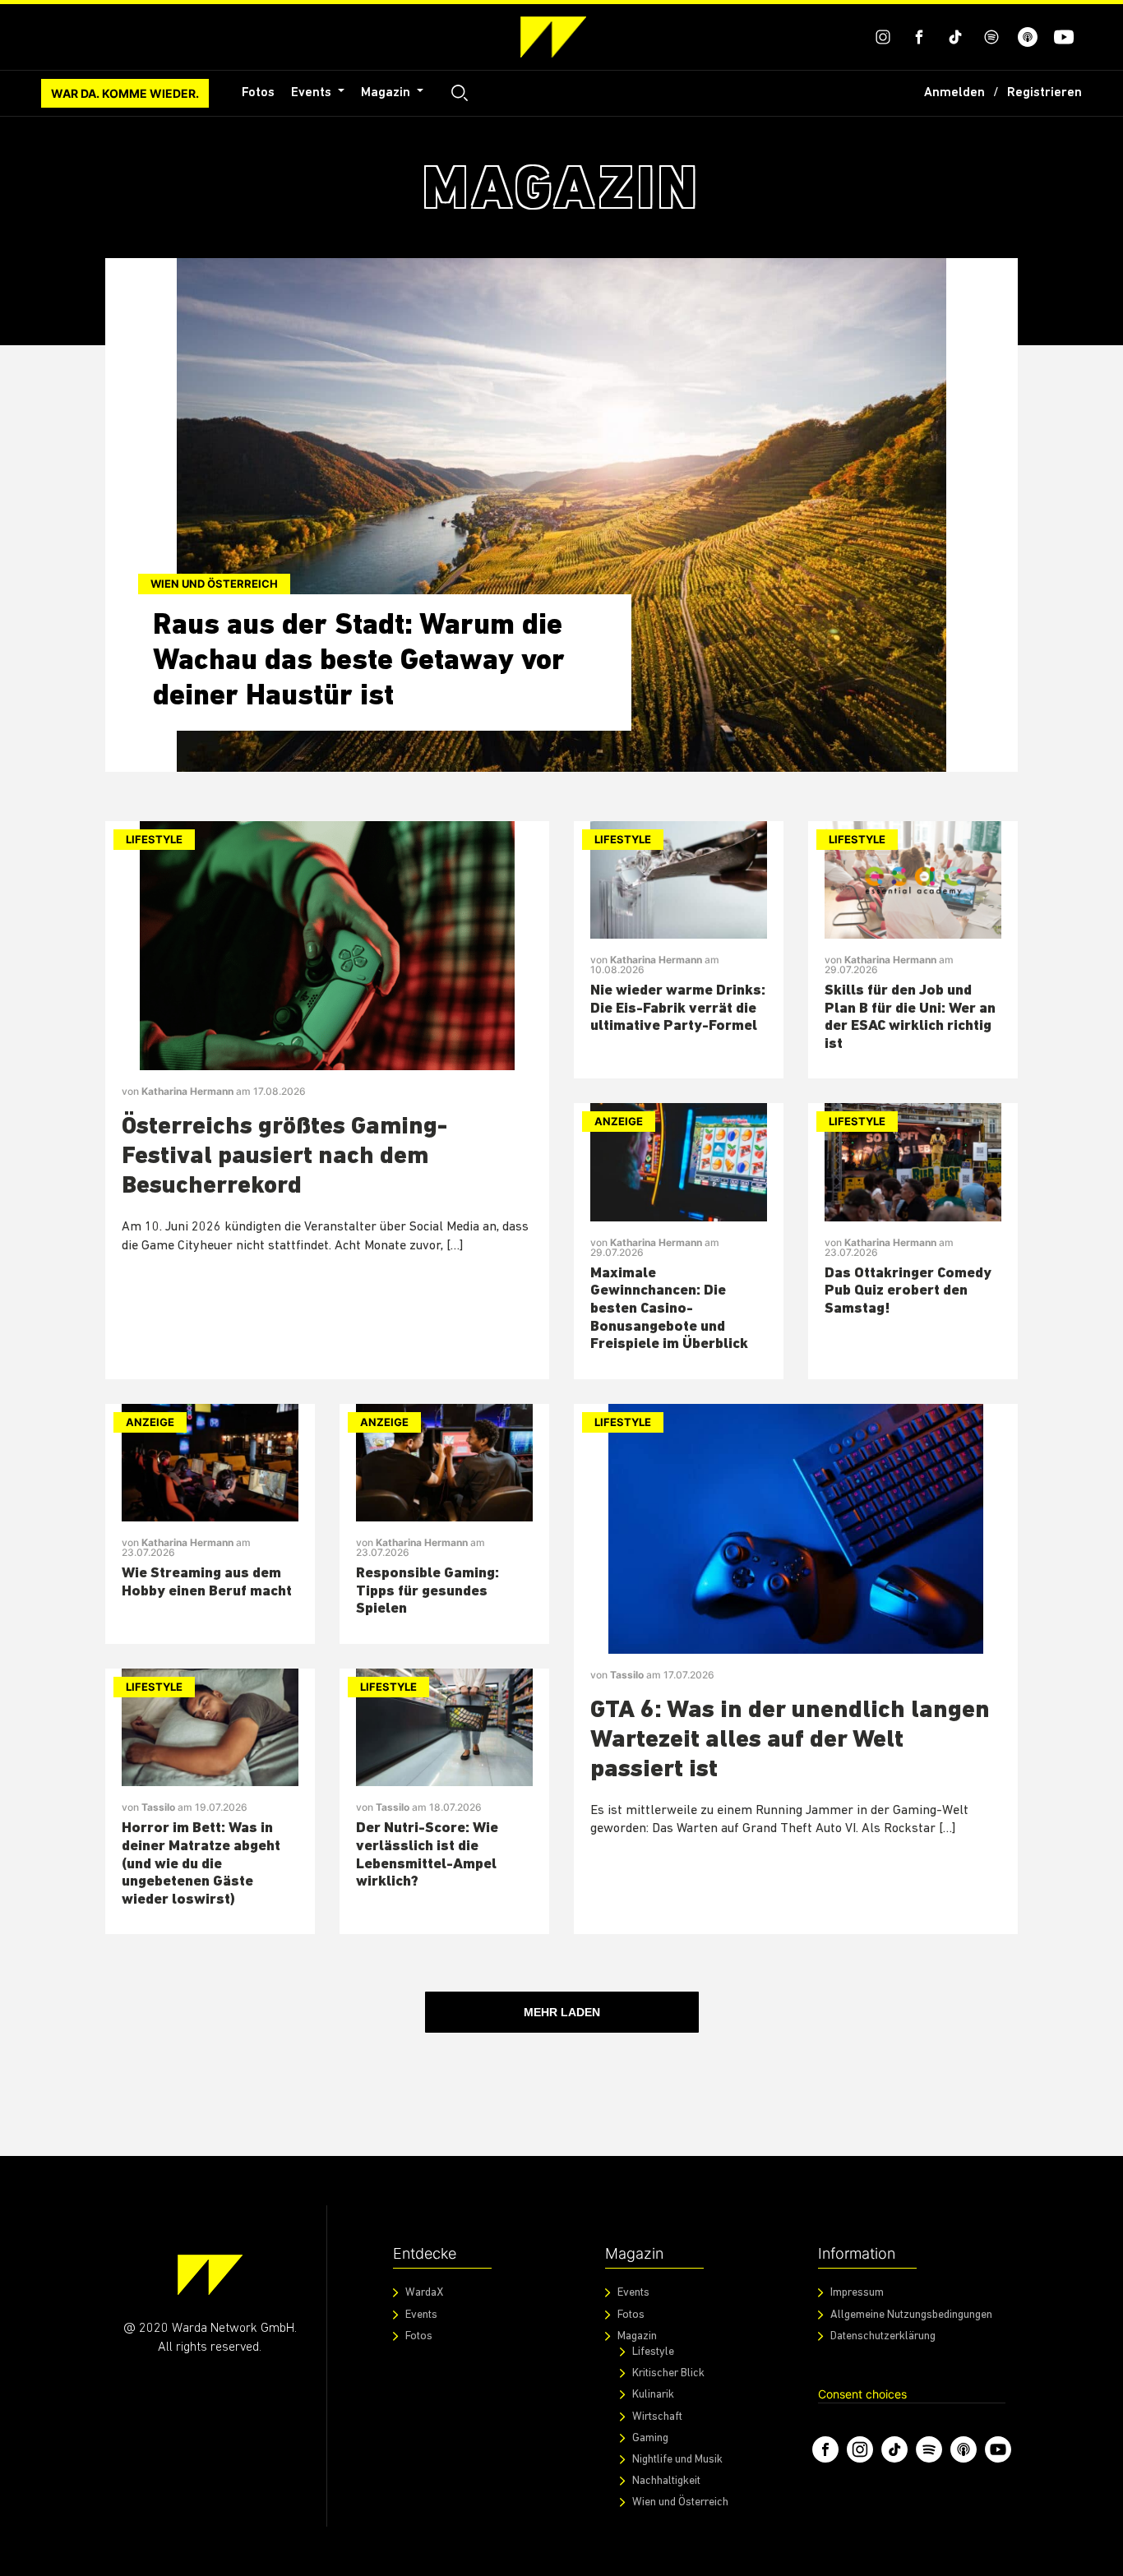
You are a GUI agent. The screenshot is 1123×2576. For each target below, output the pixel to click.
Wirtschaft (657, 2417)
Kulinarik (653, 2395)
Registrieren (1044, 93)
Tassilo (159, 1807)
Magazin (387, 93)
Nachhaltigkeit (666, 2481)
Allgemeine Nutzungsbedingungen (911, 2315)
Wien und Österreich (214, 584)
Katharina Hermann (189, 1091)
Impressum (857, 2293)
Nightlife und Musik (677, 2460)
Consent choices (862, 2394)
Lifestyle (154, 839)
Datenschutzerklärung (883, 2336)
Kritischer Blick (668, 2373)
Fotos (258, 93)
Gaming (650, 2438)
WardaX (424, 2293)
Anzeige (619, 1121)
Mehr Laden (562, 2012)
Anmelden (954, 93)
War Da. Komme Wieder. (125, 93)
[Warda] (210, 2275)
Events (313, 93)
